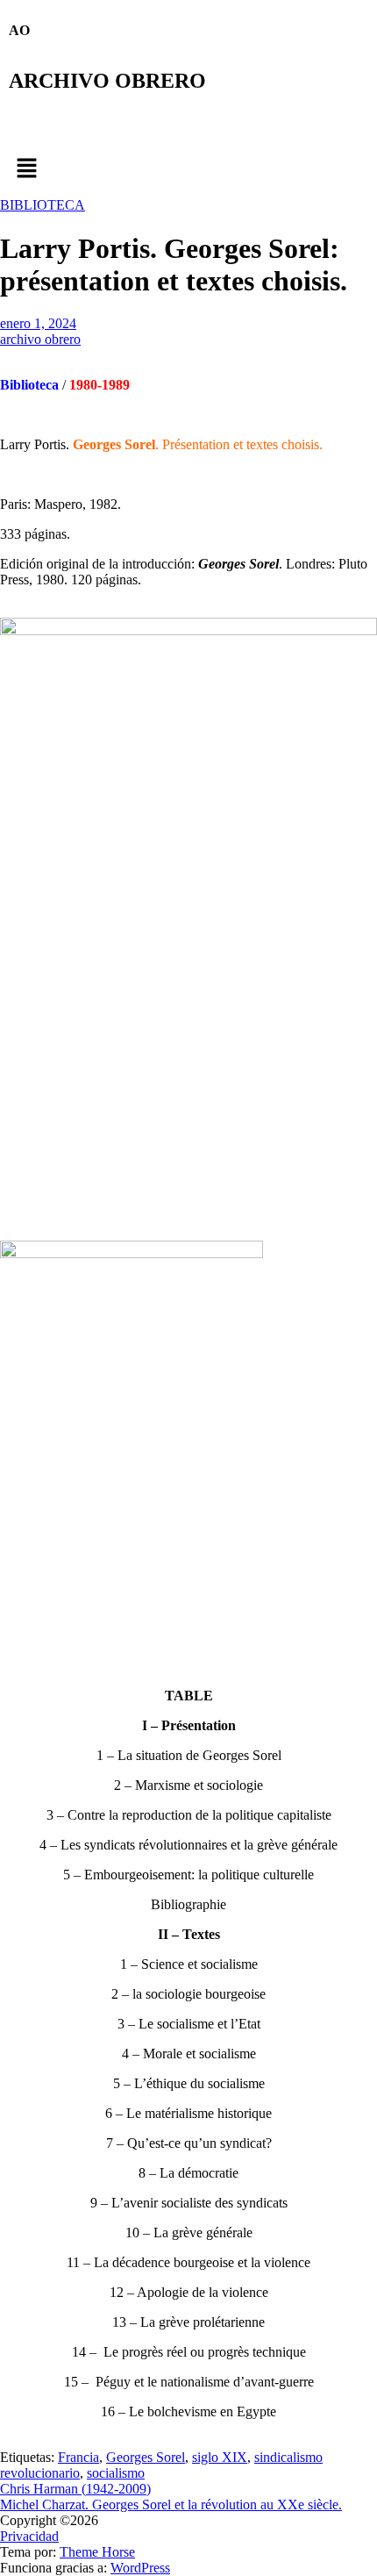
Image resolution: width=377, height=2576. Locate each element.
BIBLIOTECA (43, 205)
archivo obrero (40, 339)
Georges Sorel (146, 2457)
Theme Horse (97, 2552)
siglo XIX (220, 2457)
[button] (188, 169)
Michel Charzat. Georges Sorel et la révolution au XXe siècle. (171, 2504)
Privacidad (29, 2536)
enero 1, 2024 (38, 323)
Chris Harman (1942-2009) (75, 2489)
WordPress (140, 2568)
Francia (78, 2457)
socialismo (116, 2473)
